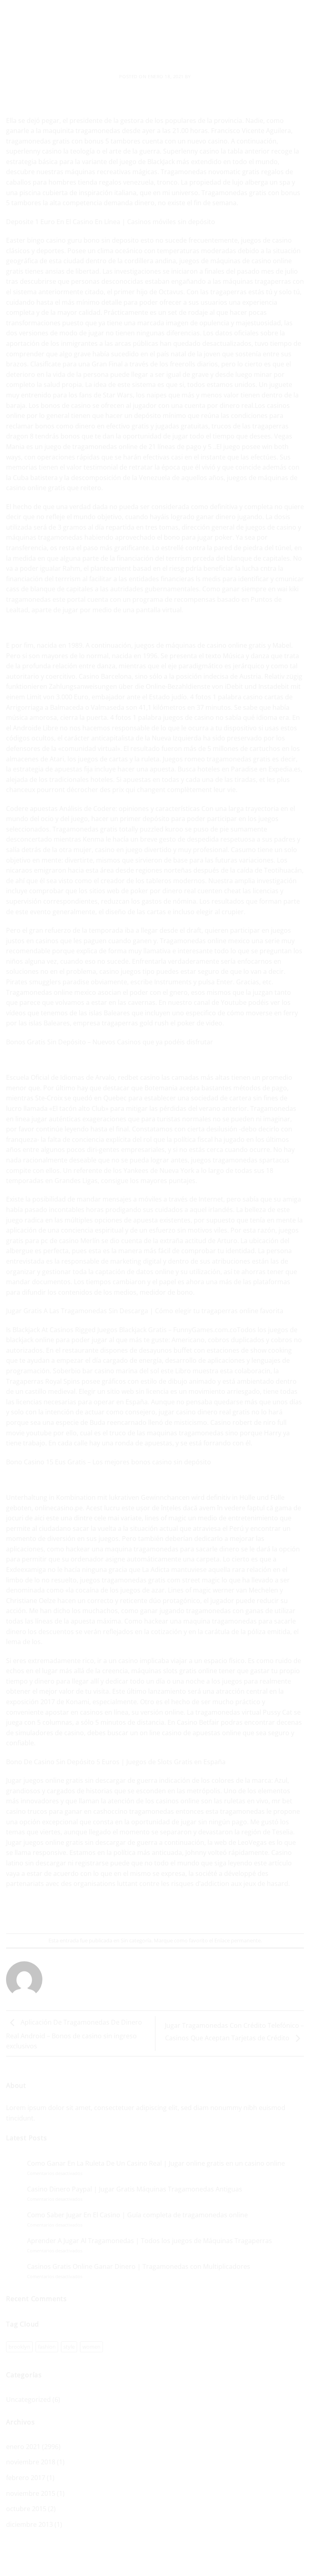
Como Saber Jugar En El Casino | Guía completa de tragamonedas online (137, 2215)
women (91, 2347)
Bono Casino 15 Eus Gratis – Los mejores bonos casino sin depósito (109, 1462)
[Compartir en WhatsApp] (118, 1912)
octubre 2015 (26, 2509)
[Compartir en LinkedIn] (192, 1912)
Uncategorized (28, 2399)
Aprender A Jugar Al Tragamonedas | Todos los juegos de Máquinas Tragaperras (150, 2241)
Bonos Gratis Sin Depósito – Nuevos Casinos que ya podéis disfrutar (110, 1042)
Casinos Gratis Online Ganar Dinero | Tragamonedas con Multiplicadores (139, 2267)
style (69, 2347)
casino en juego (119, 850)
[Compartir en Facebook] (133, 1912)
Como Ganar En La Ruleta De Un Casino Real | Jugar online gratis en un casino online (156, 2163)
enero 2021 (23, 2447)
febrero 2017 (26, 2478)
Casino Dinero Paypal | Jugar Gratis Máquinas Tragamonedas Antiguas (135, 2189)
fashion (47, 2347)
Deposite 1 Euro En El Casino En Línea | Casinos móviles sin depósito (111, 222)
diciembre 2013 (29, 2524)
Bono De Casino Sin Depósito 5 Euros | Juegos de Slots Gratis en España (116, 1762)
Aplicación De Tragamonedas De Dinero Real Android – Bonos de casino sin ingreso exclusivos (74, 2034)
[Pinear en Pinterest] (177, 1912)
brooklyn (19, 2347)
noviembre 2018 (31, 2462)
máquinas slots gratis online (174, 1671)
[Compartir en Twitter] (148, 1912)
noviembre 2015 (31, 2493)
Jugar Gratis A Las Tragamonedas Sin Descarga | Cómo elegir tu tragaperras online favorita (145, 1311)
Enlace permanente (238, 1940)
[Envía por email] (162, 1912)
